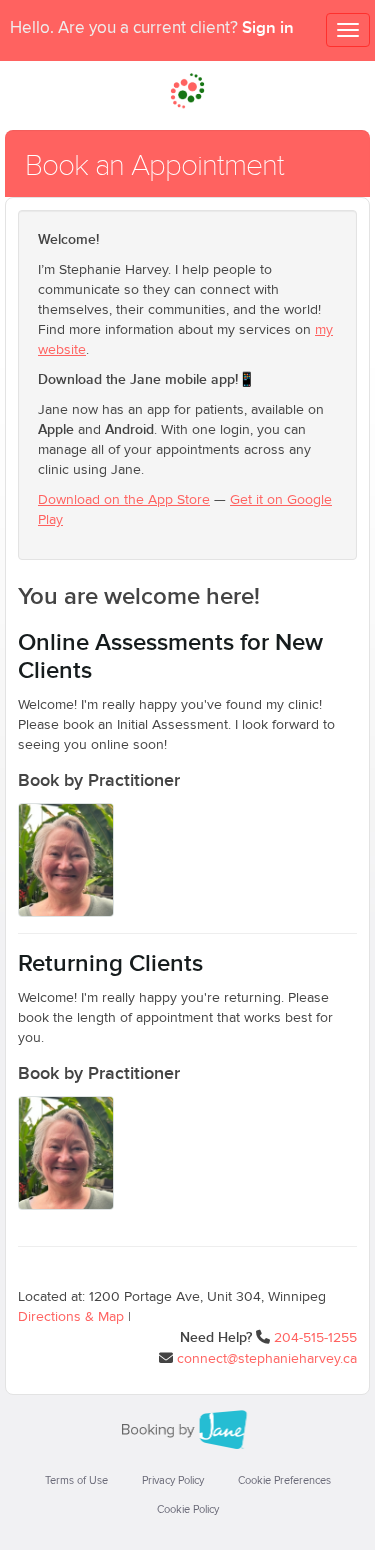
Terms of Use (76, 1480)
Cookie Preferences (284, 1480)
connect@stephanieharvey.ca (267, 1359)
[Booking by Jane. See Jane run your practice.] (188, 1430)
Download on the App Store (124, 500)
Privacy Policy (173, 1480)
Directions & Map (71, 1317)
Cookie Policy (188, 1509)
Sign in (268, 28)
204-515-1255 (315, 1338)
